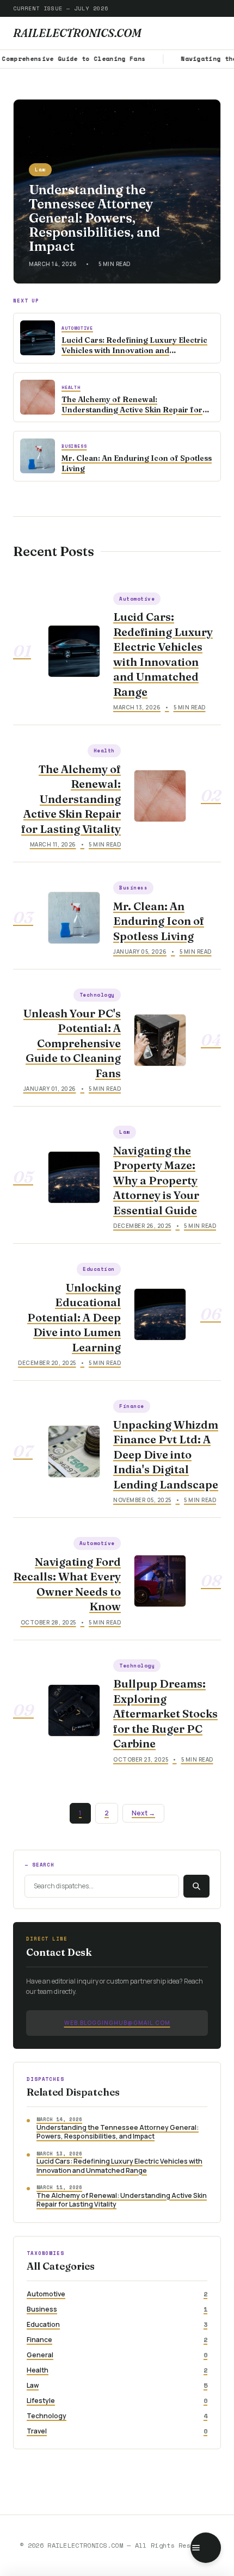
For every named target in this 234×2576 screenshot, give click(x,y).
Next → (143, 1813)
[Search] (196, 1886)
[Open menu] (206, 2548)
